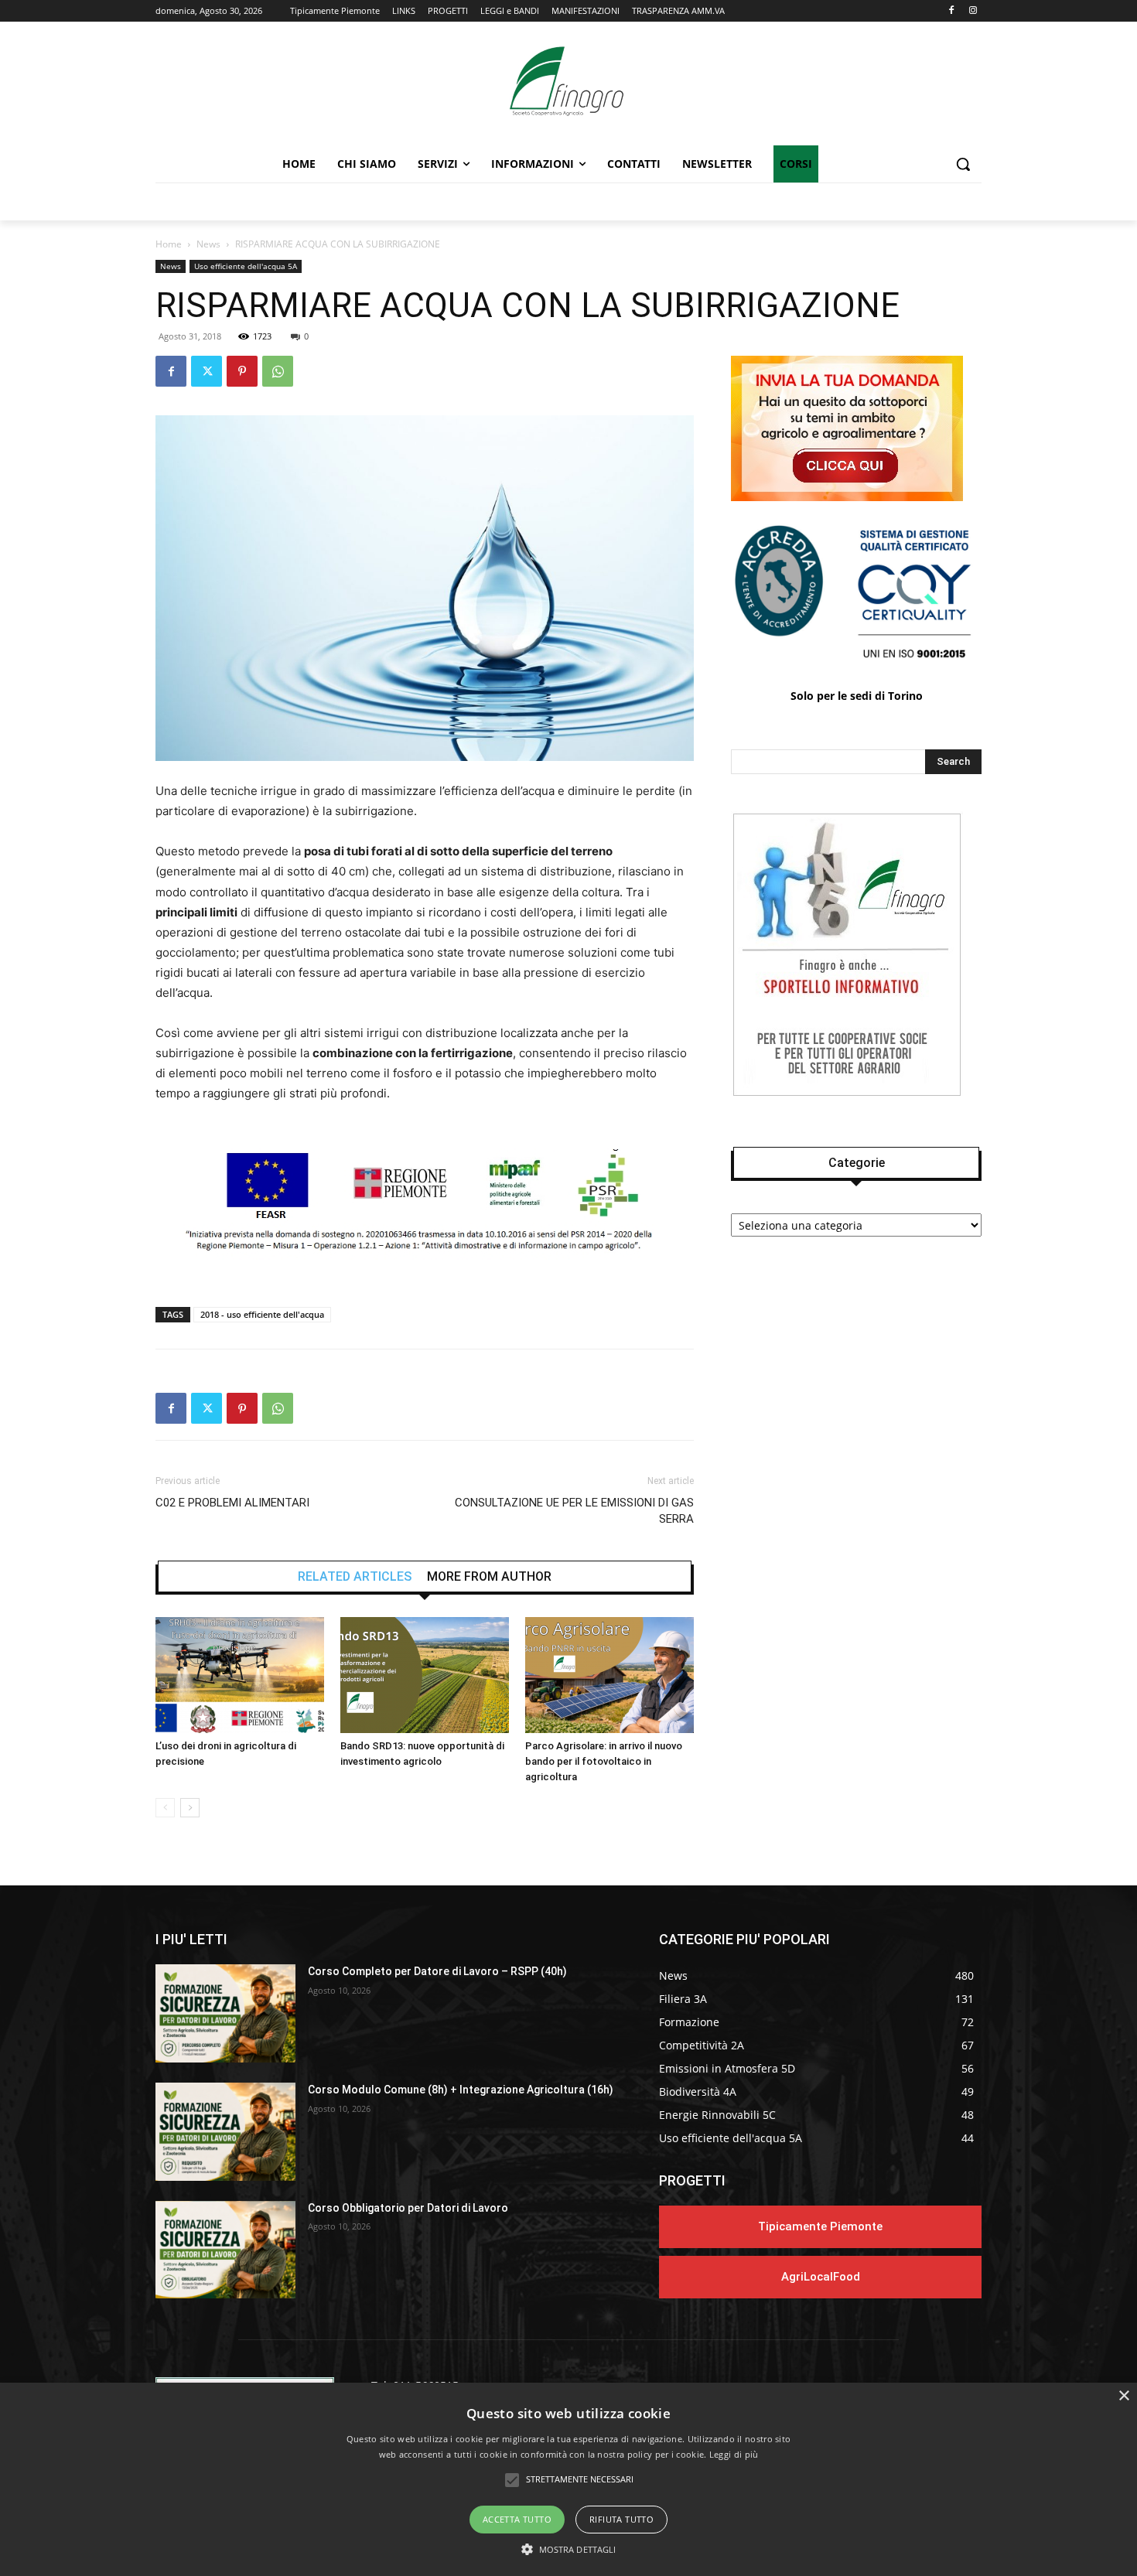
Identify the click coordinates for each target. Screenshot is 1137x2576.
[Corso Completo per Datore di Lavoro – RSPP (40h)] (225, 2013)
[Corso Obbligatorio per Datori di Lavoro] (225, 2250)
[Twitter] (207, 371)
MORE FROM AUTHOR (489, 1577)
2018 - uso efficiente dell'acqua (262, 1314)
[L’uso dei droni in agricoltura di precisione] (240, 1675)
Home (169, 244)
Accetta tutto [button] (517, 2519)
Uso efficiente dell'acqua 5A (246, 266)
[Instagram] (973, 11)
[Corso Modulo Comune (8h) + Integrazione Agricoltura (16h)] (225, 2132)
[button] (963, 164)
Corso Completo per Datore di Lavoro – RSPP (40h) (437, 1971)
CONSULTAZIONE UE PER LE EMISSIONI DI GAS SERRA (574, 1511)
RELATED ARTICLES (355, 1577)
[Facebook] (951, 11)
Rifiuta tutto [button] (621, 2519)
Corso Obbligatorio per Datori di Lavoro (408, 2208)
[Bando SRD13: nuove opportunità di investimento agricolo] (425, 1675)
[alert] (568, 2479)
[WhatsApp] (278, 371)
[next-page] (190, 1808)
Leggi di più (734, 2454)
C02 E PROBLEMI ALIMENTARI (232, 1503)
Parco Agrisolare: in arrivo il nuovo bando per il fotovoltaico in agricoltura (604, 1761)
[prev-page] (165, 1808)
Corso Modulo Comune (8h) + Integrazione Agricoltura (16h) (461, 2090)
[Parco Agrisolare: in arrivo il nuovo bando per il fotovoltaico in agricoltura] (609, 1675)
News (208, 244)
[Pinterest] (242, 371)
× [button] (1123, 2396)
